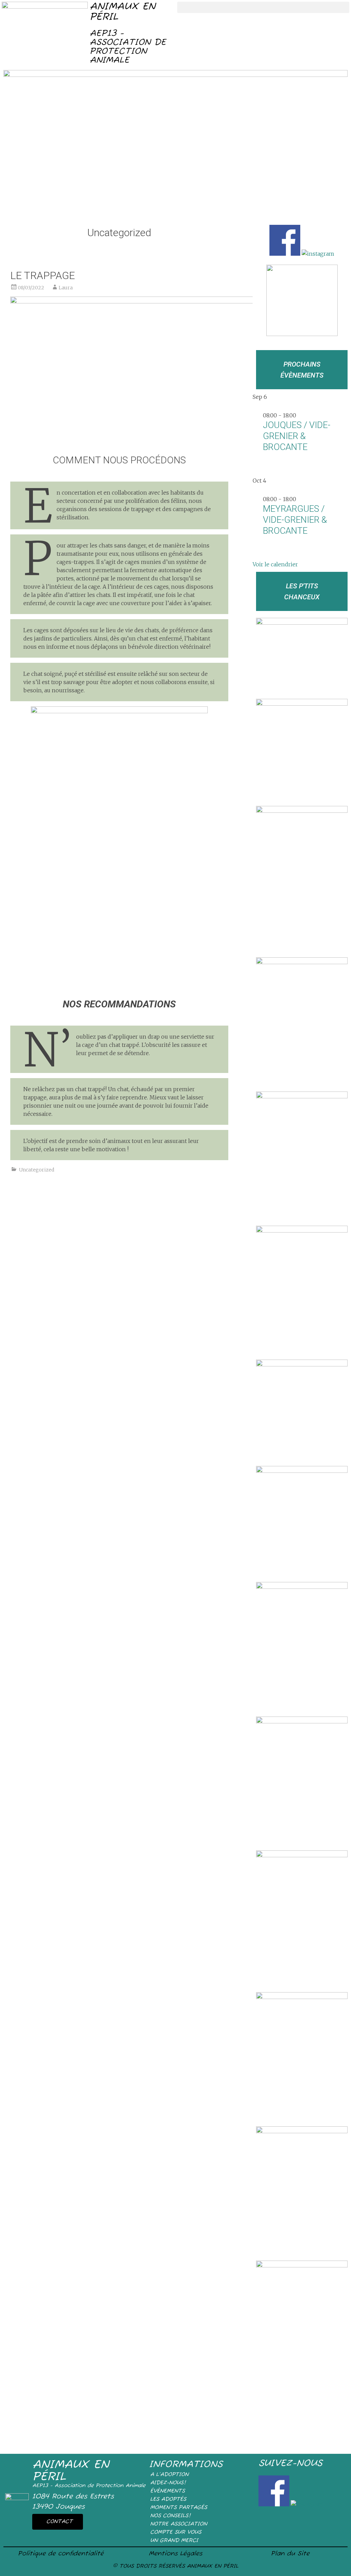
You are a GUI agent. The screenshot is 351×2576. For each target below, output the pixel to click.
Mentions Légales (175, 2554)
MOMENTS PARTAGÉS (179, 2508)
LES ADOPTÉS (168, 2499)
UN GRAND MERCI (174, 2541)
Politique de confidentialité (61, 2554)
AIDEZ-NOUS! (168, 2483)
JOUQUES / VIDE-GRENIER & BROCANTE (297, 436)
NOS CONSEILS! (170, 2516)
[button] (263, 7)
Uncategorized (37, 1170)
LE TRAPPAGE (43, 275)
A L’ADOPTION (169, 2475)
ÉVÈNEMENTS (167, 2491)
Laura (66, 288)
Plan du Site (290, 2554)
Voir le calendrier (275, 564)
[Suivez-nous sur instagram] (318, 254)
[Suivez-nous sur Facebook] (286, 254)
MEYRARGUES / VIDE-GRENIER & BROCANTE (295, 520)
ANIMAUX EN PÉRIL (122, 12)
